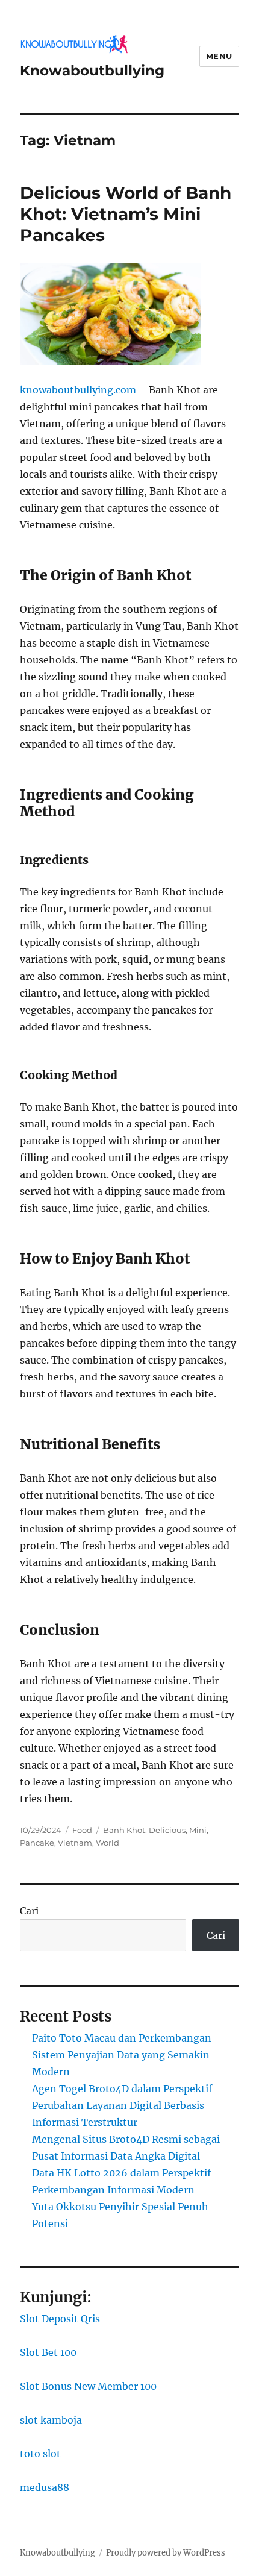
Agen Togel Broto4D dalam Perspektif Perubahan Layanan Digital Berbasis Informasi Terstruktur (122, 2105)
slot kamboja (51, 2420)
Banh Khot (124, 1830)
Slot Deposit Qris (60, 2319)
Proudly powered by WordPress (166, 2553)
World (108, 1843)
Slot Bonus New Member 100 (88, 2386)
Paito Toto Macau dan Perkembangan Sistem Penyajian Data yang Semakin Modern (122, 2055)
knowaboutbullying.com (78, 390)
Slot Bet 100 (48, 2352)
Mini (198, 1830)
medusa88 (45, 2487)
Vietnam (75, 1843)
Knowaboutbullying (92, 71)
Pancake (37, 1843)
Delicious (167, 1830)
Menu (219, 56)
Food (82, 1830)
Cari (29, 1911)
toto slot (40, 2454)
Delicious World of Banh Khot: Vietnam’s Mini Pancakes (126, 214)
